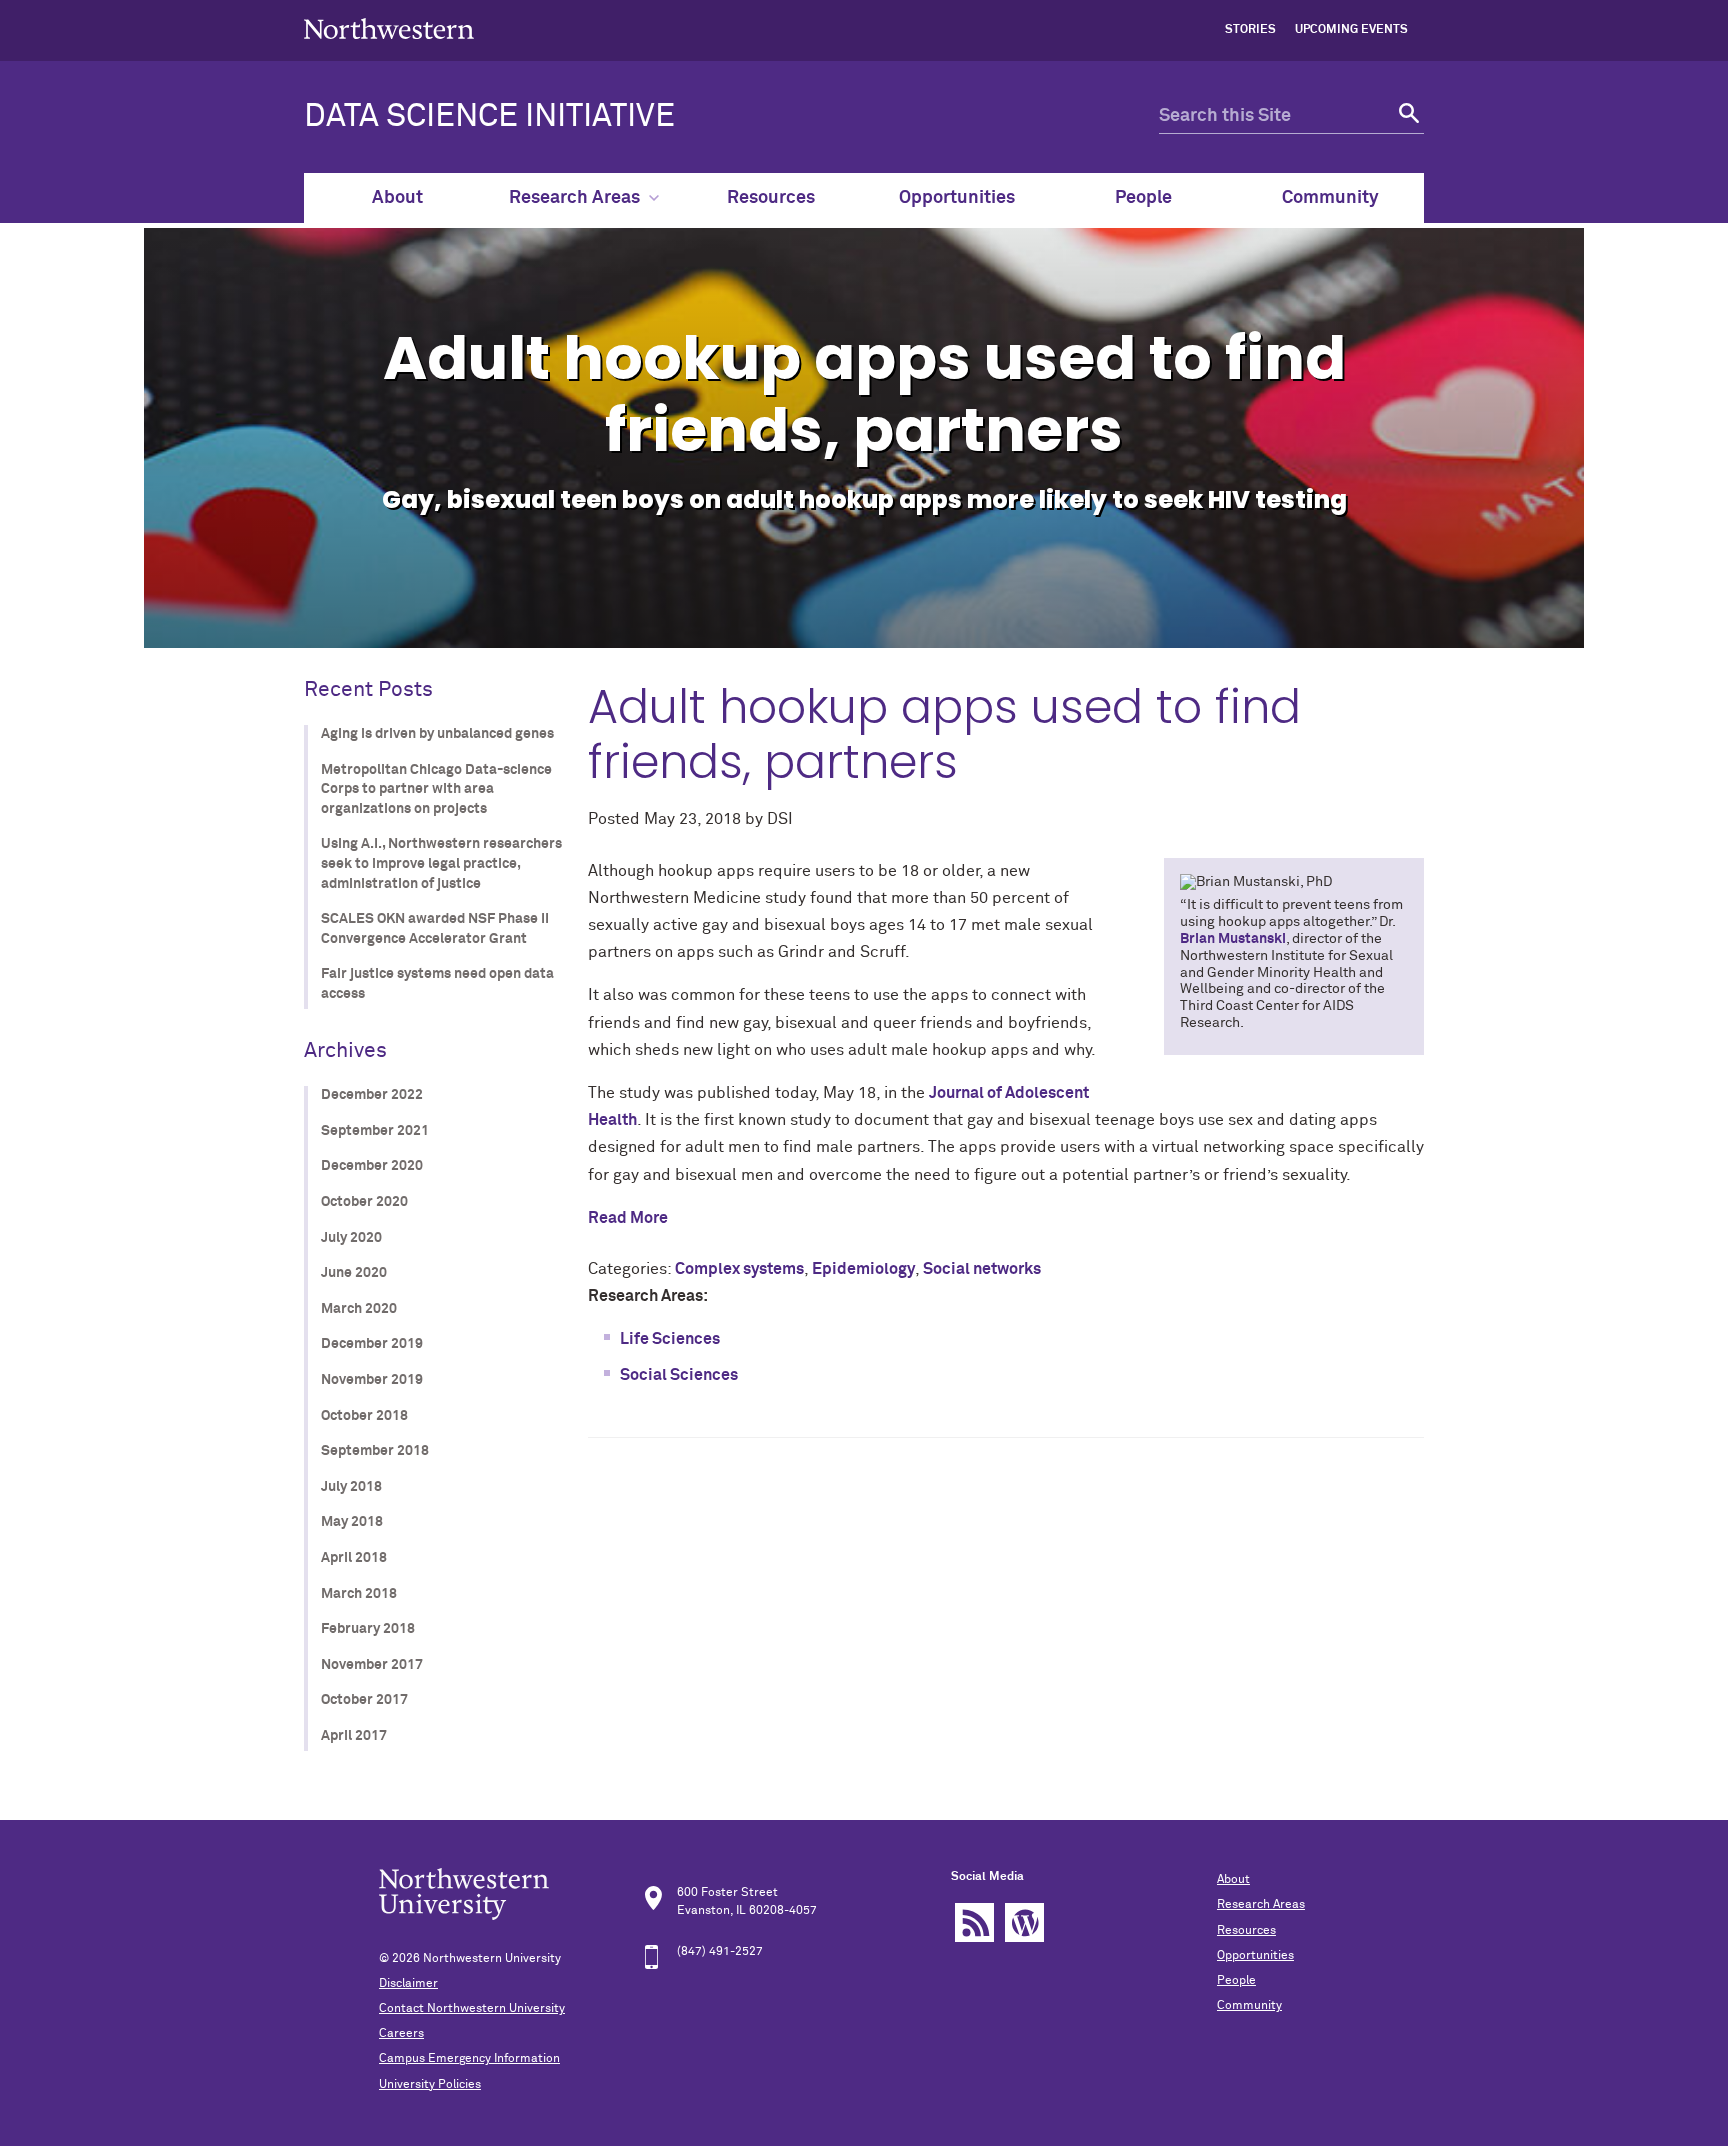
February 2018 (368, 1629)
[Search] (1406, 116)
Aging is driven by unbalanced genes (437, 734)
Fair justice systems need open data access (437, 984)
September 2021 (375, 1131)
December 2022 (372, 1095)
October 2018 (364, 1416)
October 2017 (364, 1700)
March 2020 (359, 1309)
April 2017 (354, 1736)
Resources (771, 198)
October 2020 (364, 1202)
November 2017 (372, 1665)
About (397, 198)
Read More (628, 1218)
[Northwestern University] (389, 52)
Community (1330, 198)
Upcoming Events (1351, 30)
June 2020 (354, 1273)
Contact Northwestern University (472, 2009)
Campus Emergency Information (469, 2059)
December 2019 (372, 1344)
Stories (1250, 30)
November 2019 (372, 1380)
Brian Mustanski (1233, 939)
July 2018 (351, 1487)
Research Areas (574, 198)
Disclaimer (408, 1984)
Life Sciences (670, 1339)
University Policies (430, 2085)
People (1143, 198)
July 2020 (351, 1238)
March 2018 (359, 1594)
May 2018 (352, 1522)
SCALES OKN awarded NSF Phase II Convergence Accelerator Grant (435, 929)
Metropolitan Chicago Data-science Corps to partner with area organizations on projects (436, 789)
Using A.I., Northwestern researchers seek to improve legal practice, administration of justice (441, 863)
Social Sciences (679, 1375)
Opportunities (957, 198)
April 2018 (354, 1558)
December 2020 (372, 1166)
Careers (401, 2034)
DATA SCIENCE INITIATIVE (489, 117)
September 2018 (375, 1451)
